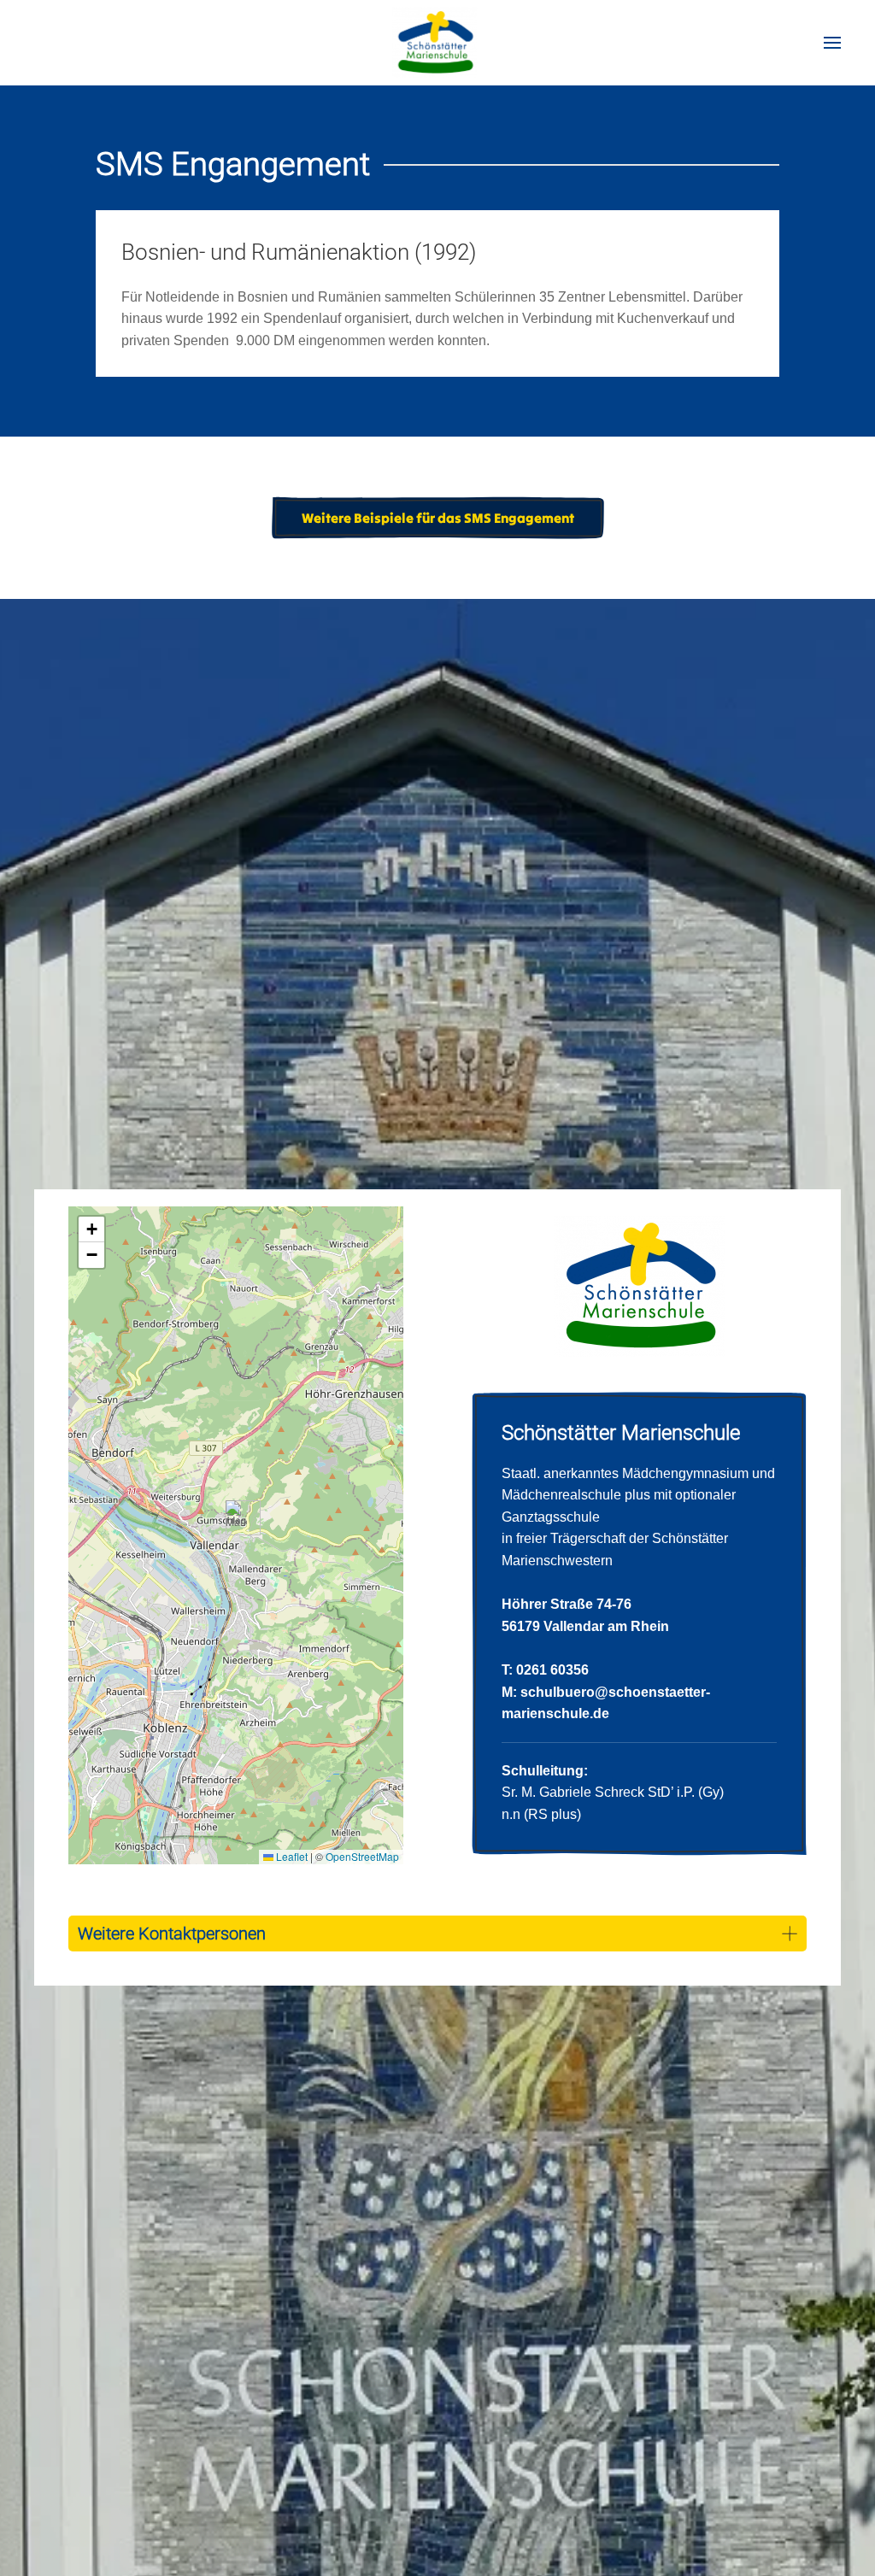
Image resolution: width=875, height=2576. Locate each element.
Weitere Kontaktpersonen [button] (172, 1933)
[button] (832, 43)
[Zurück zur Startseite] (438, 43)
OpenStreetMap (362, 1856)
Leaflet (291, 1856)
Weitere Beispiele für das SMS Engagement (438, 518)
